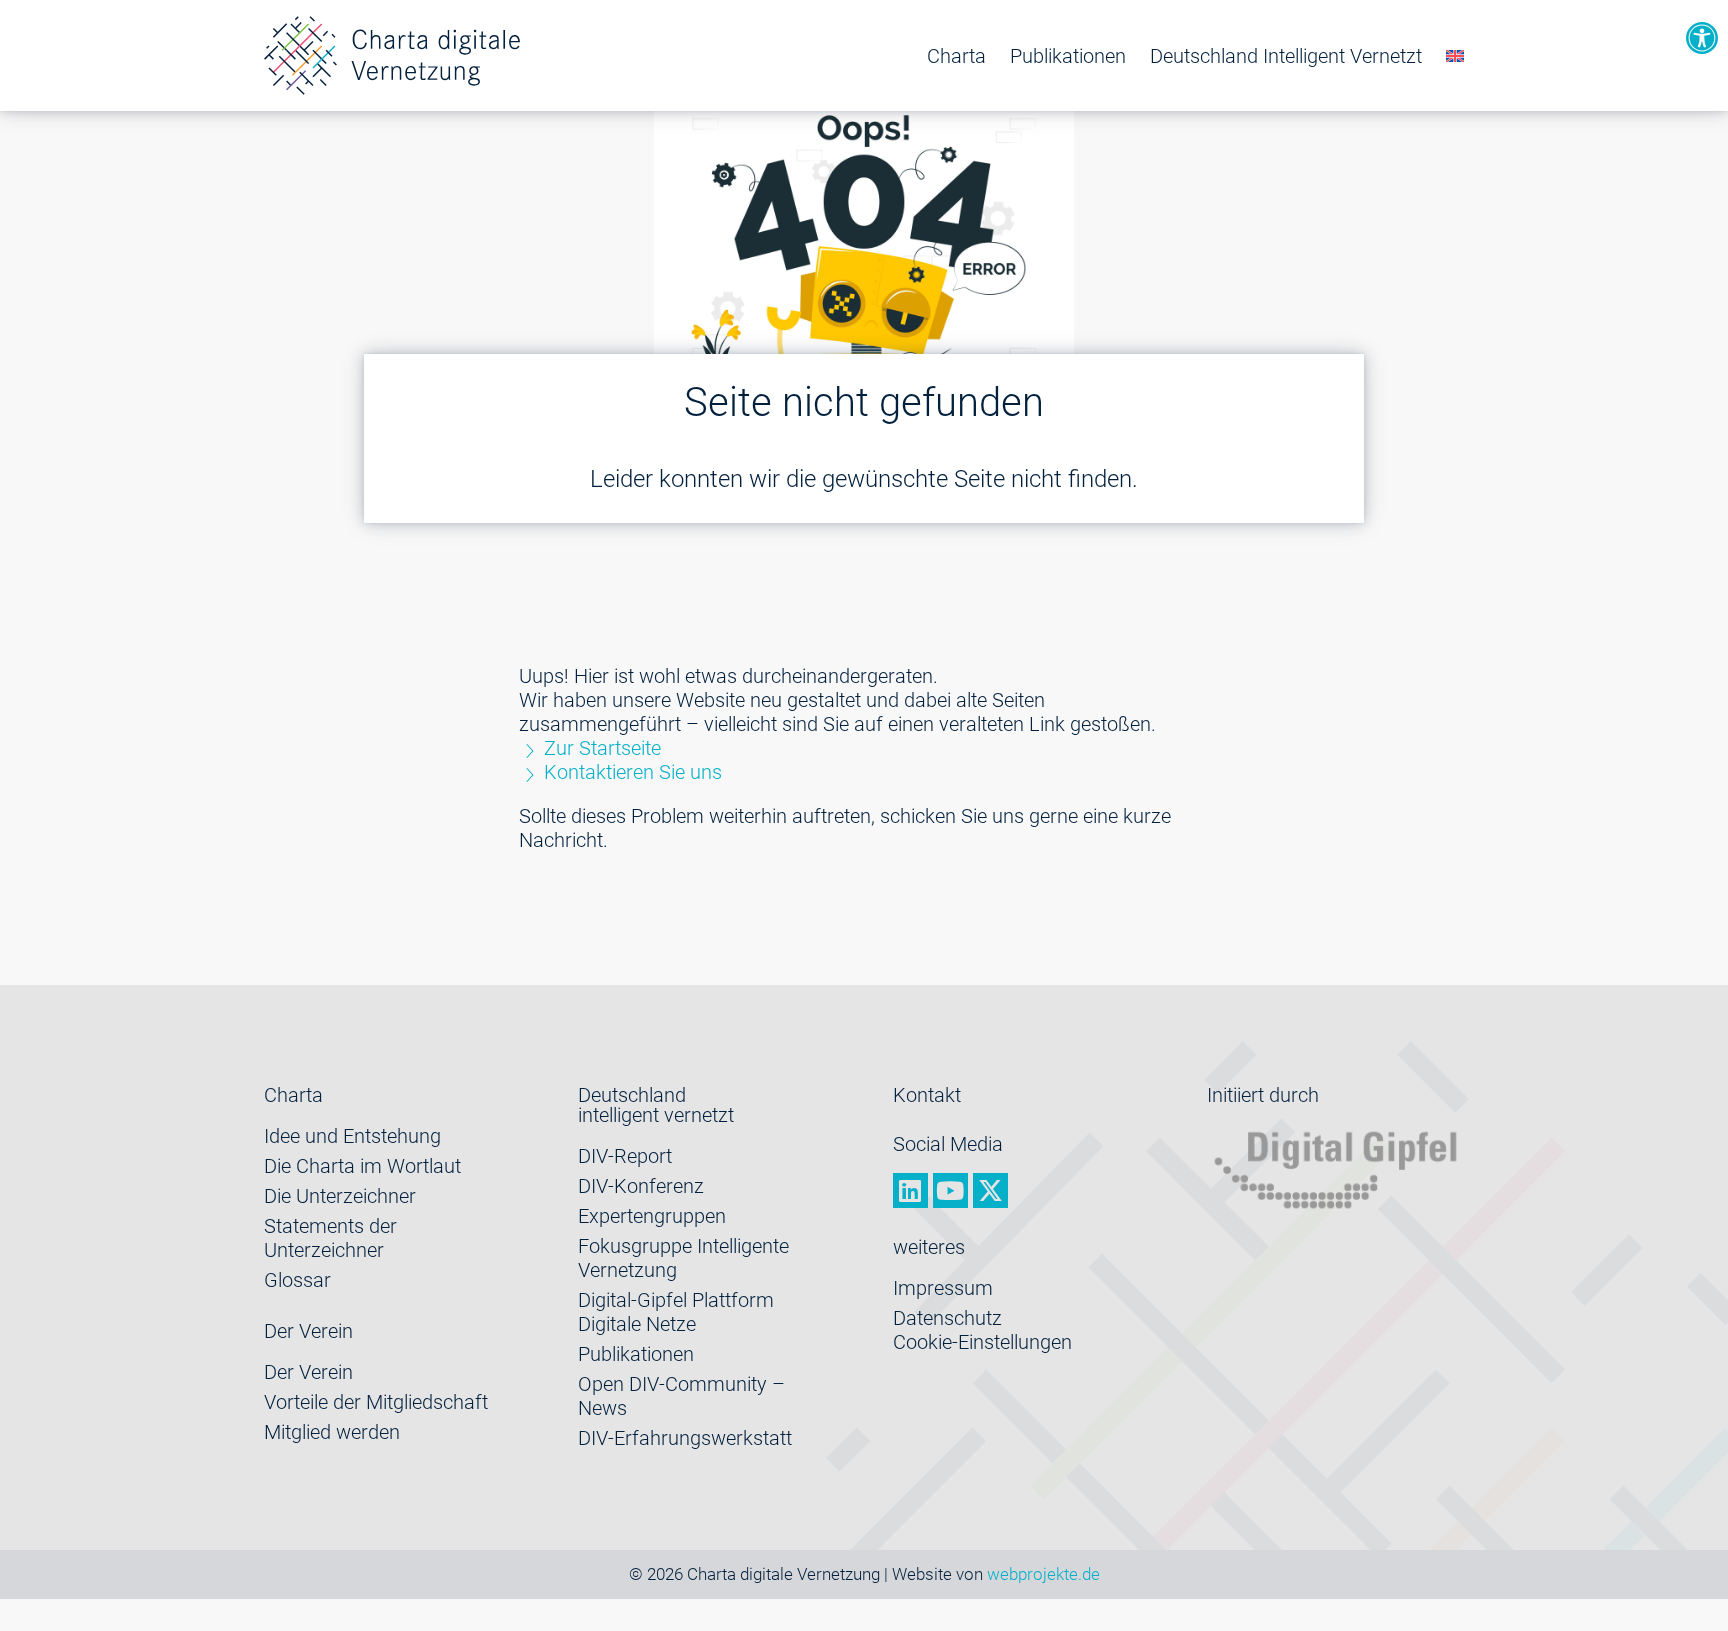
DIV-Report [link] (625, 1156)
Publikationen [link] (1068, 56)
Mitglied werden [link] (332, 1432)
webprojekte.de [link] (1043, 1574)
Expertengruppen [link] (652, 1216)
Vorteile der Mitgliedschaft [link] (376, 1402)
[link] (1702, 38)
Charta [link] (956, 56)
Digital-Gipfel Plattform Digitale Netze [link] (676, 1312)
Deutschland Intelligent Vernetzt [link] (1286, 56)
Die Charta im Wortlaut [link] (362, 1166)
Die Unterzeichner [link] (340, 1196)
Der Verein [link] (308, 1372)
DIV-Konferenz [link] (641, 1186)
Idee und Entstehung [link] (352, 1136)
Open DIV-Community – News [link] (681, 1396)
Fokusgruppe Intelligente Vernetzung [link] (683, 1258)
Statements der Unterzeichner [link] (330, 1238)
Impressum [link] (943, 1288)
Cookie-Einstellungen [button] (982, 1342)
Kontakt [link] (927, 1095)
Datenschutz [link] (947, 1318)
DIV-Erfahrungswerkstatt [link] (685, 1438)
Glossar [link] (297, 1280)
